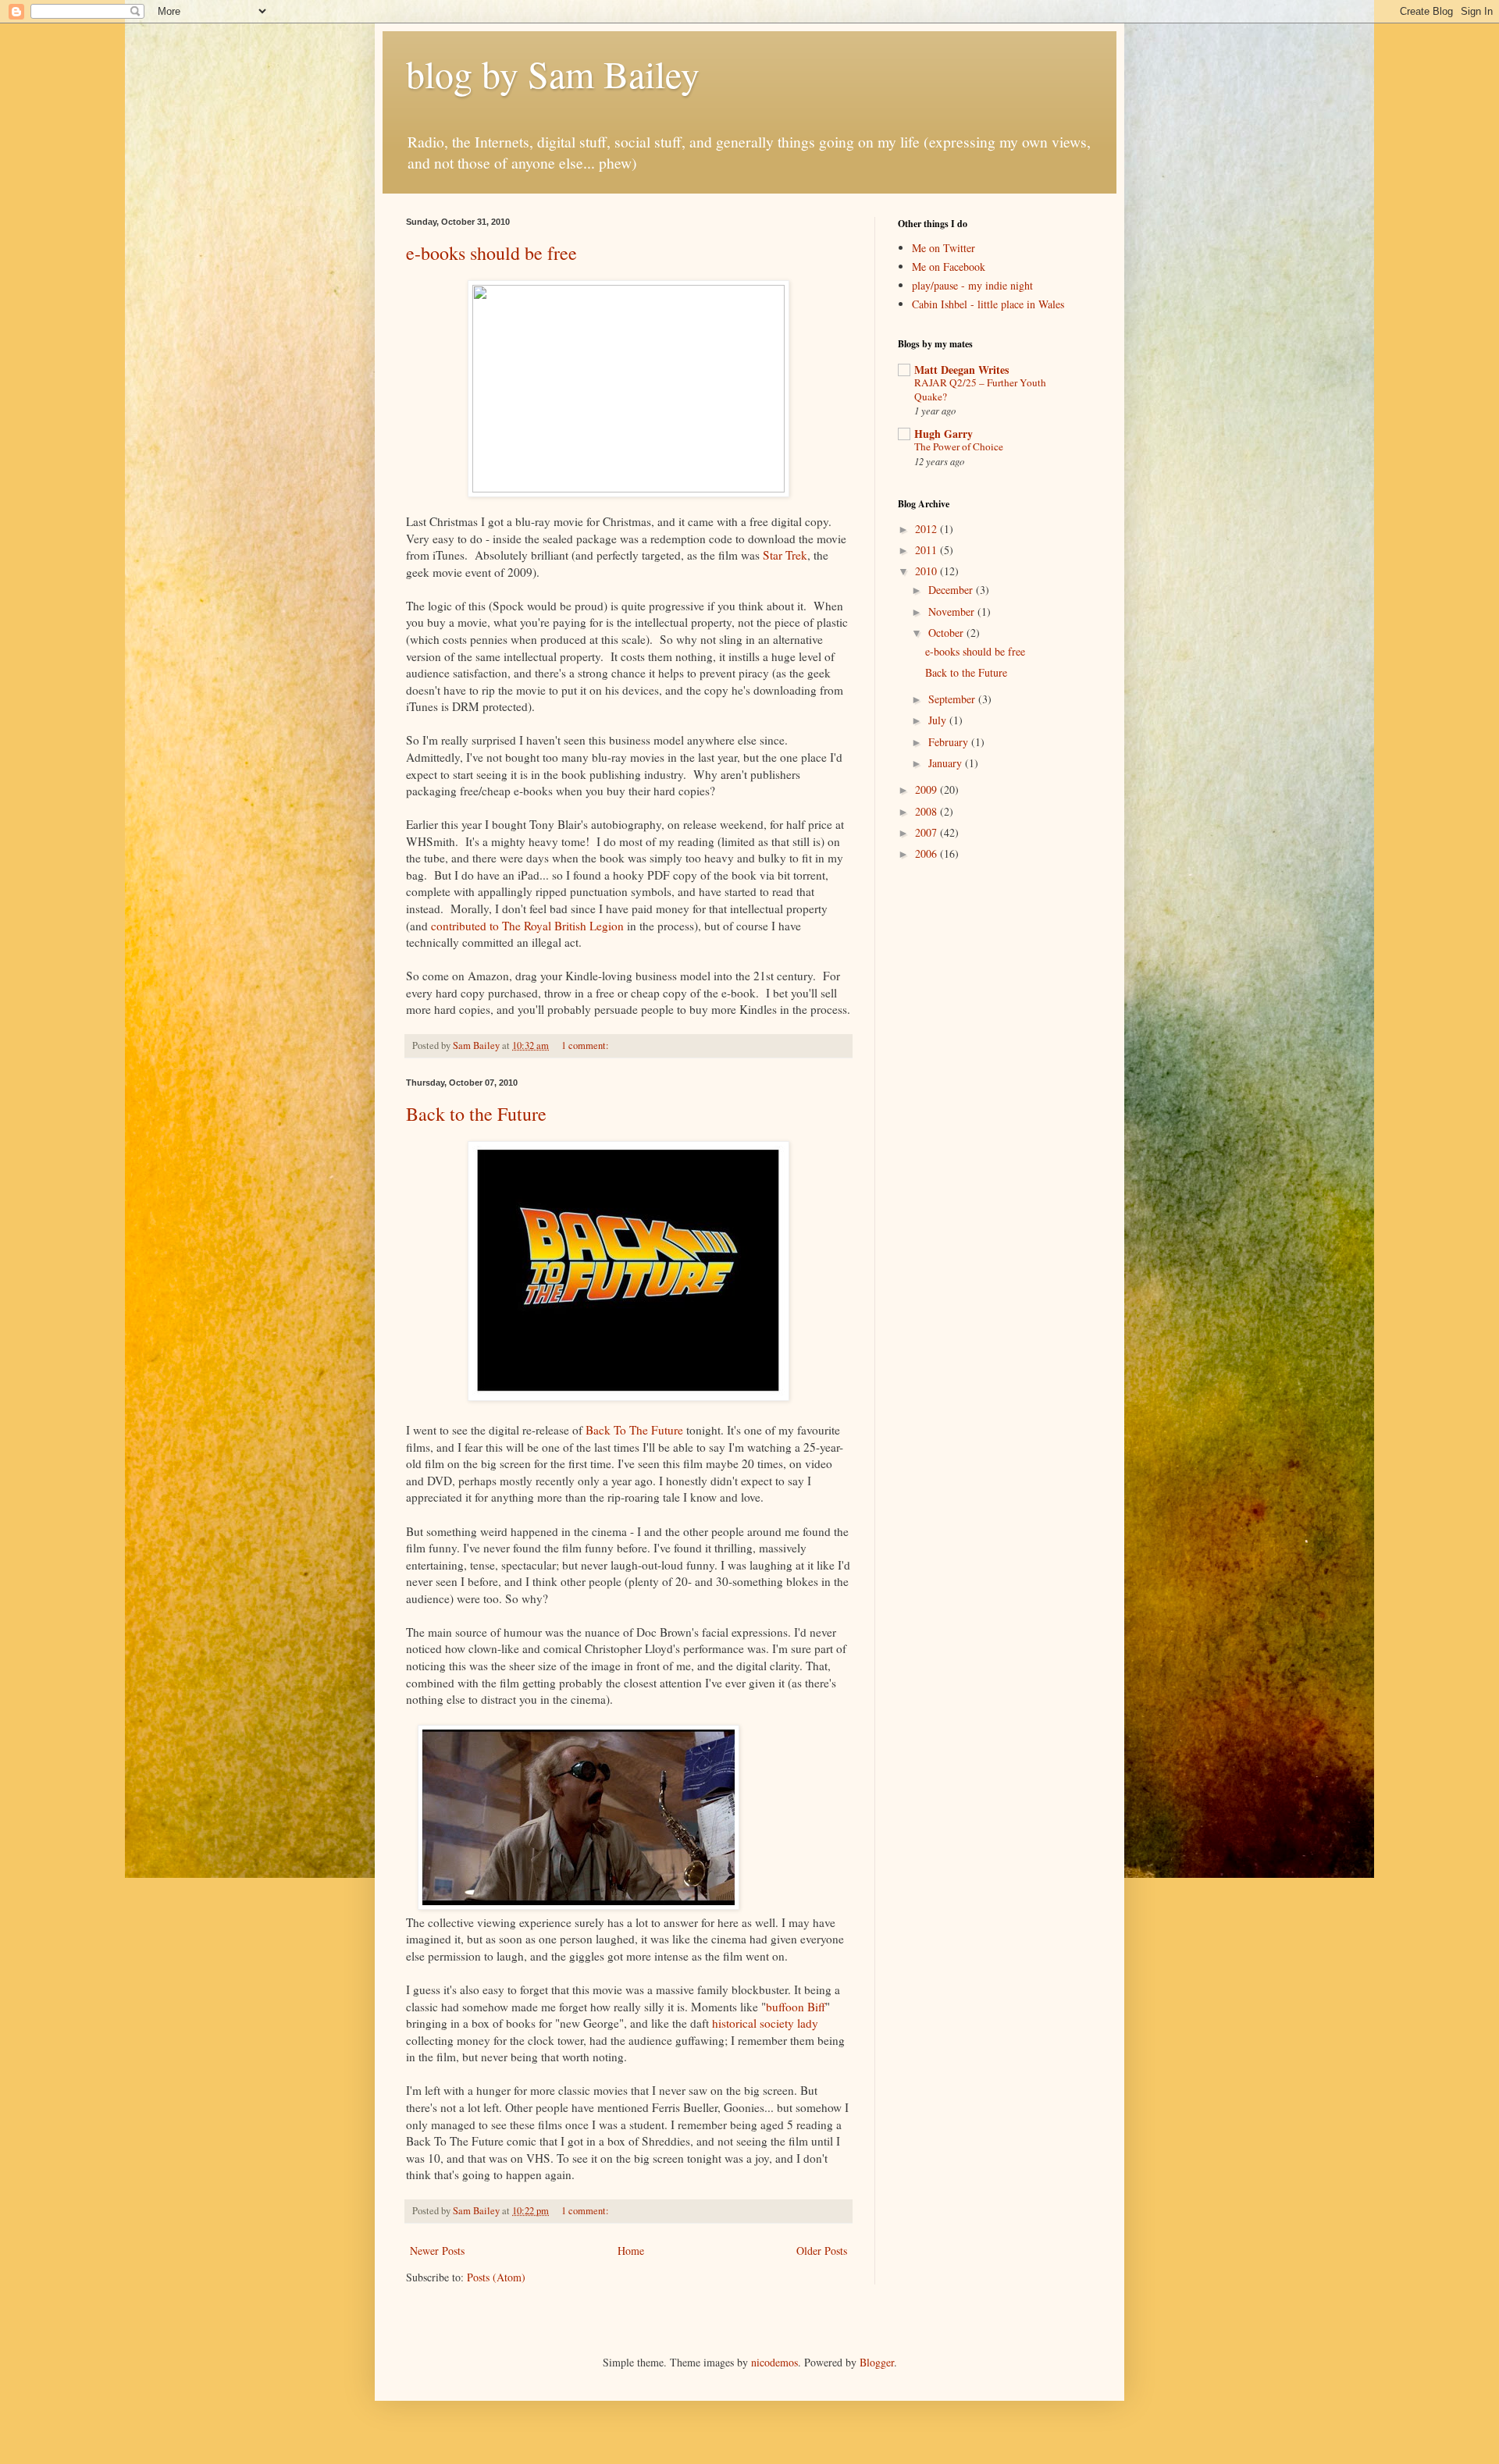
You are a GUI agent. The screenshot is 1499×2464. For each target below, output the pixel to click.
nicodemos (774, 2362)
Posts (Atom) (496, 2277)
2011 (928, 550)
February (950, 742)
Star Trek (785, 555)
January (947, 763)
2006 (928, 853)
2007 (928, 832)
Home (631, 2251)
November (953, 612)
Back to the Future (476, 1114)
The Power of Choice (959, 446)
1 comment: (586, 1045)
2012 (928, 529)
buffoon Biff (796, 2007)
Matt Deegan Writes (961, 370)
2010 (928, 571)
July (939, 720)
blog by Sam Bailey (553, 73)
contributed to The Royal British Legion (527, 926)
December (952, 590)
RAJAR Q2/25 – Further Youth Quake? (980, 389)
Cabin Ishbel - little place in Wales (988, 304)
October (947, 633)
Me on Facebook (949, 267)
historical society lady (765, 2023)
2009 (928, 789)
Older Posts (822, 2251)
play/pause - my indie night (972, 285)
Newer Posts (437, 2251)
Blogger (877, 2362)
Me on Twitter (944, 248)
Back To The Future (634, 1430)
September (953, 699)
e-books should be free (491, 253)
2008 (928, 811)
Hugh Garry (944, 434)
